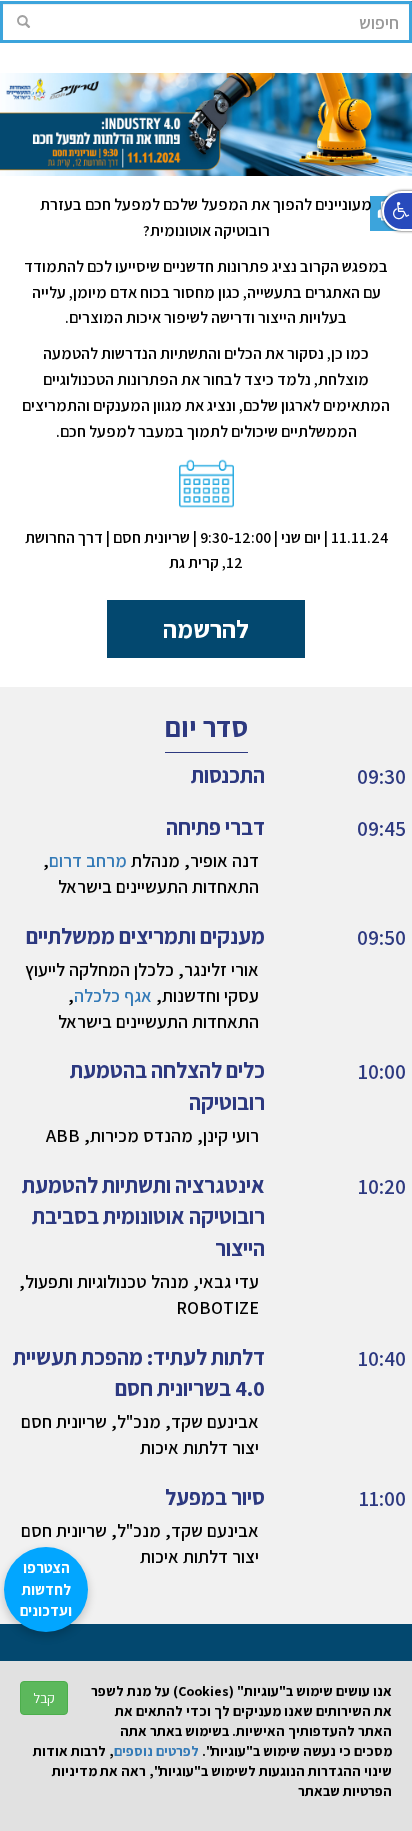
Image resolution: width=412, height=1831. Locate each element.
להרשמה (206, 628)
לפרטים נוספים (156, 1751)
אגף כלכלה (113, 995)
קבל (44, 1698)
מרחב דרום (88, 860)
